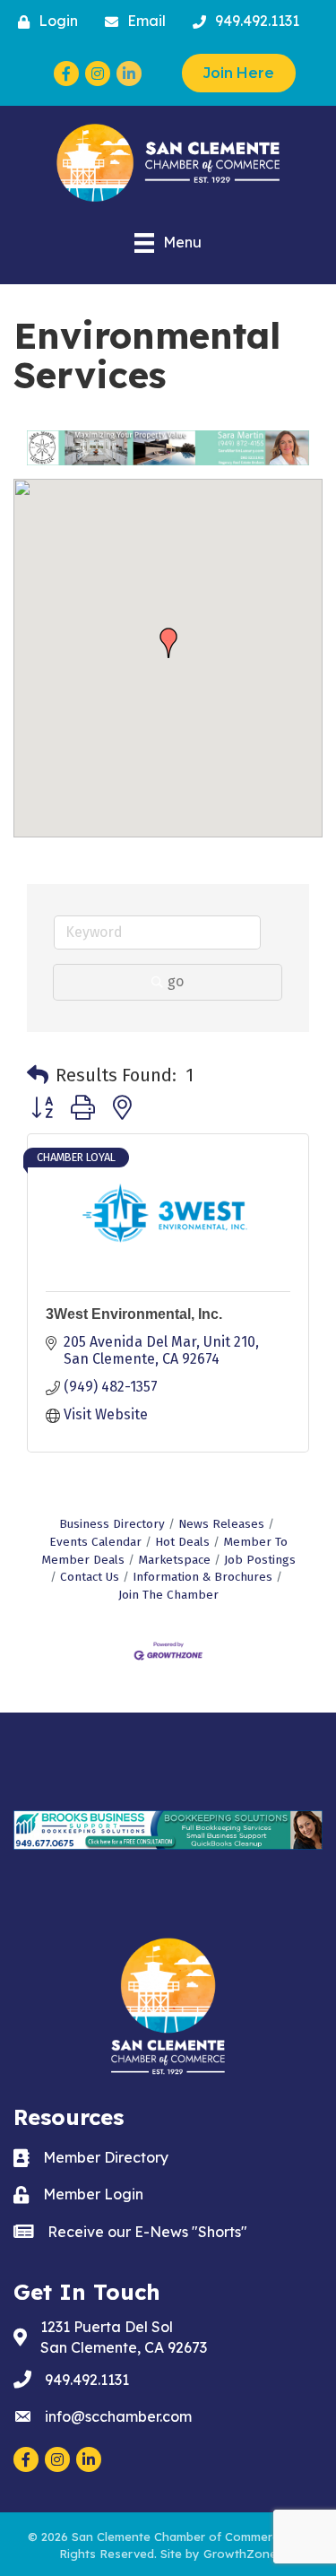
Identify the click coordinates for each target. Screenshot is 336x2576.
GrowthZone (240, 2554)
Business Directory (112, 1524)
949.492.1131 (87, 2380)
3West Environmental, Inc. (134, 1314)
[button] (168, 643)
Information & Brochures (202, 1577)
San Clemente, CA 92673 (124, 2337)
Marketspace (174, 1560)
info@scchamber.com (118, 2416)
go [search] (176, 981)
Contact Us (90, 1577)
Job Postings (260, 1560)
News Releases (221, 1524)
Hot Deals (182, 1542)
